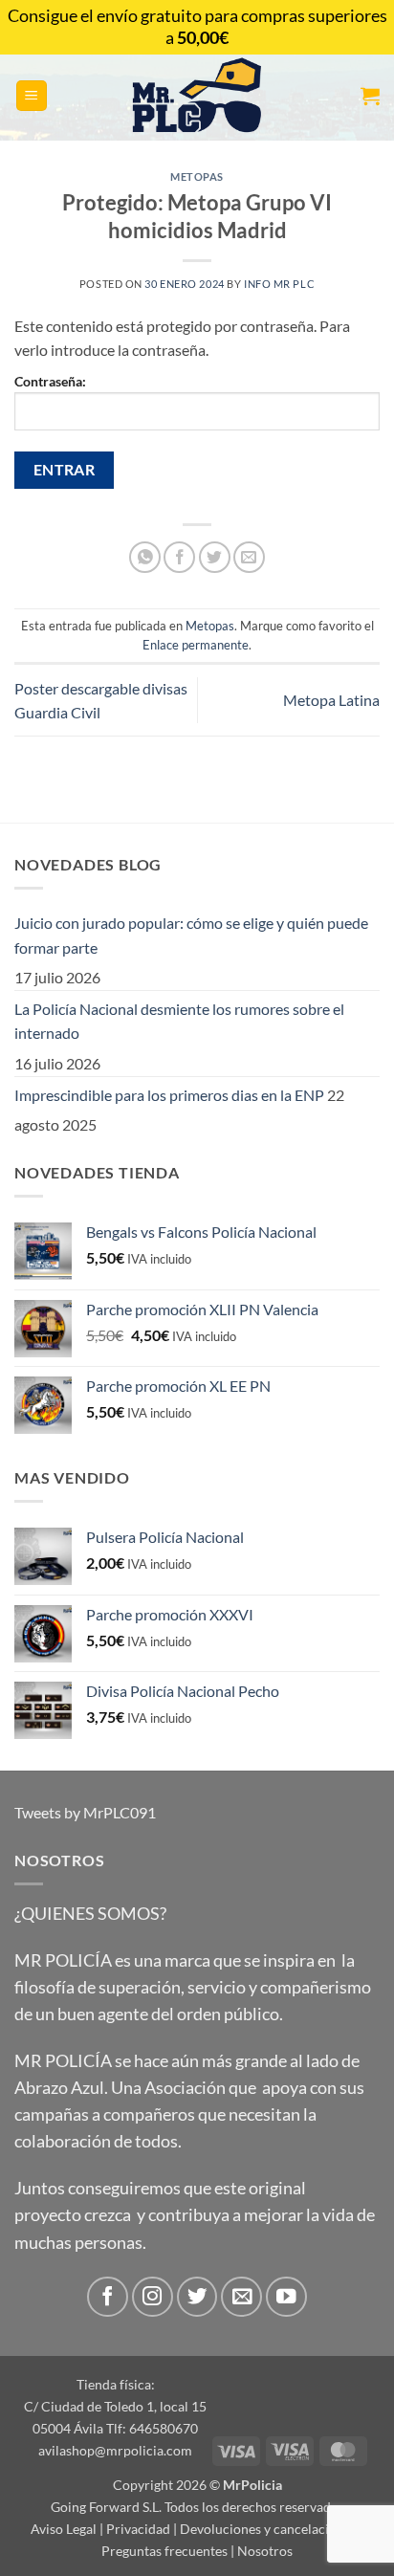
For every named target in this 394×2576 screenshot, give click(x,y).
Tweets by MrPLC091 (85, 1812)
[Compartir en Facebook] (179, 557)
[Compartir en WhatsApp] (145, 557)
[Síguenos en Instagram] (153, 2297)
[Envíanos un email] (241, 2297)
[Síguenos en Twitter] (197, 2297)
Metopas (197, 176)
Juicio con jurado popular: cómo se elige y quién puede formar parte (191, 935)
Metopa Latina (331, 700)
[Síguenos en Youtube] (286, 2297)
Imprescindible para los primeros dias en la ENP (169, 1095)
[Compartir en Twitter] (215, 557)
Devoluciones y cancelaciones (268, 2529)
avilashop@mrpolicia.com (115, 2450)
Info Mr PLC (279, 284)
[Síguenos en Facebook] (108, 2297)
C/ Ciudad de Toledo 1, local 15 (115, 2406)
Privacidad (138, 2529)
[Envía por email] (249, 557)
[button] (32, 96)
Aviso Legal (64, 2529)
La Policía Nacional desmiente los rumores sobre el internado (179, 1021)
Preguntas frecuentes (164, 2551)
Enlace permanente (196, 645)
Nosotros (265, 2551)
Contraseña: (50, 381)
